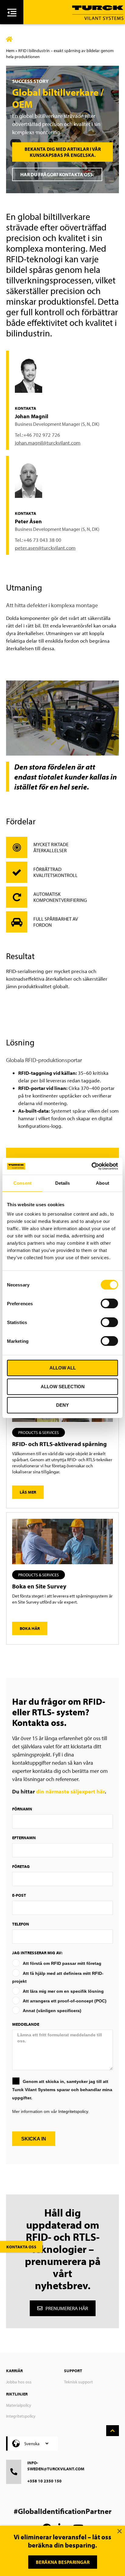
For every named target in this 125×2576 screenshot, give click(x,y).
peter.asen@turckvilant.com (45, 548)
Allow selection (63, 1387)
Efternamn (24, 1838)
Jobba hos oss (19, 2382)
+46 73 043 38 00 (42, 540)
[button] (39, 1432)
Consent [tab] (22, 1183)
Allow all (63, 1368)
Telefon (21, 1924)
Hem (10, 51)
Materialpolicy (19, 2405)
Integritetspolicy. (74, 2111)
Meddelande (26, 2024)
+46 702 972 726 (42, 435)
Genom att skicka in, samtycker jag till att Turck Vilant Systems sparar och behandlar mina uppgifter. (62, 2090)
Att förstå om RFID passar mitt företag (62, 1963)
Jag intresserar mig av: (37, 1953)
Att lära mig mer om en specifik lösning (63, 1991)
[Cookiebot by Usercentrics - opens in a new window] (91, 1166)
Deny (62, 1405)
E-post (19, 1895)
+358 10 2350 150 (44, 2481)
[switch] (109, 1303)
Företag (21, 1866)
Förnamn (22, 1809)
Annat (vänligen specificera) (52, 2011)
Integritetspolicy (21, 2416)
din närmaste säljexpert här (70, 1791)
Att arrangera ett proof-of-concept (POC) (65, 2001)
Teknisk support (78, 2382)
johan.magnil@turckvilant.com (48, 443)
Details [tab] (63, 1183)
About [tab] (103, 1183)
